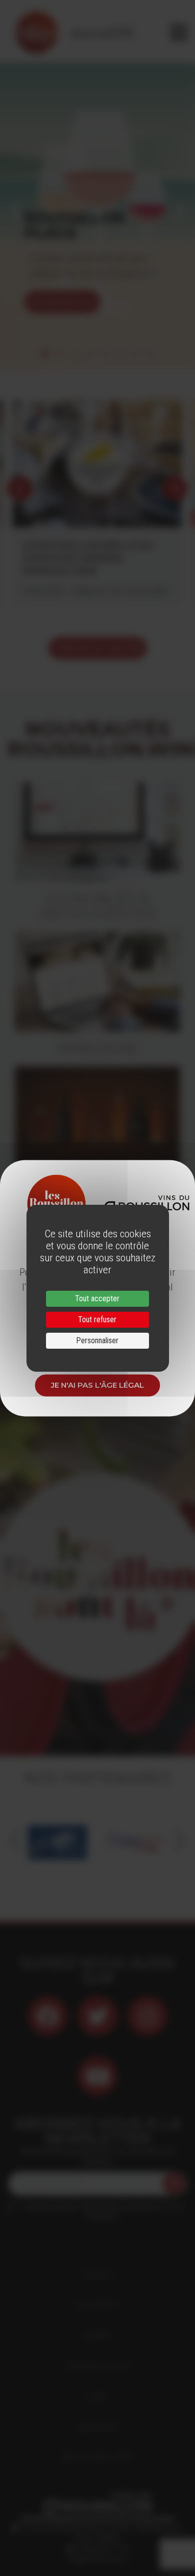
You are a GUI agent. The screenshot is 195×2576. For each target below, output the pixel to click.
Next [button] (180, 210)
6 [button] (120, 353)
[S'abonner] (174, 2184)
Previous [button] (15, 210)
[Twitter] (97, 2016)
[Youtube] (97, 2076)
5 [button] (105, 353)
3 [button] (75, 353)
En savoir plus (62, 302)
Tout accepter (97, 1298)
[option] (97, 210)
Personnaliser (97, 1340)
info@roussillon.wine (98, 2559)
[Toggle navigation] (179, 32)
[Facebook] (47, 2016)
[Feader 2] (137, 1841)
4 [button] (90, 353)
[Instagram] (147, 2016)
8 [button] (150, 353)
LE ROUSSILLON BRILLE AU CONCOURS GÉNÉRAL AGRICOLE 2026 (88, 558)
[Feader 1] (57, 1841)
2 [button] (60, 353)
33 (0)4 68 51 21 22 (101, 2549)
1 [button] (45, 353)
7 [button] (135, 353)
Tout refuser (97, 1319)
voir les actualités (98, 648)
